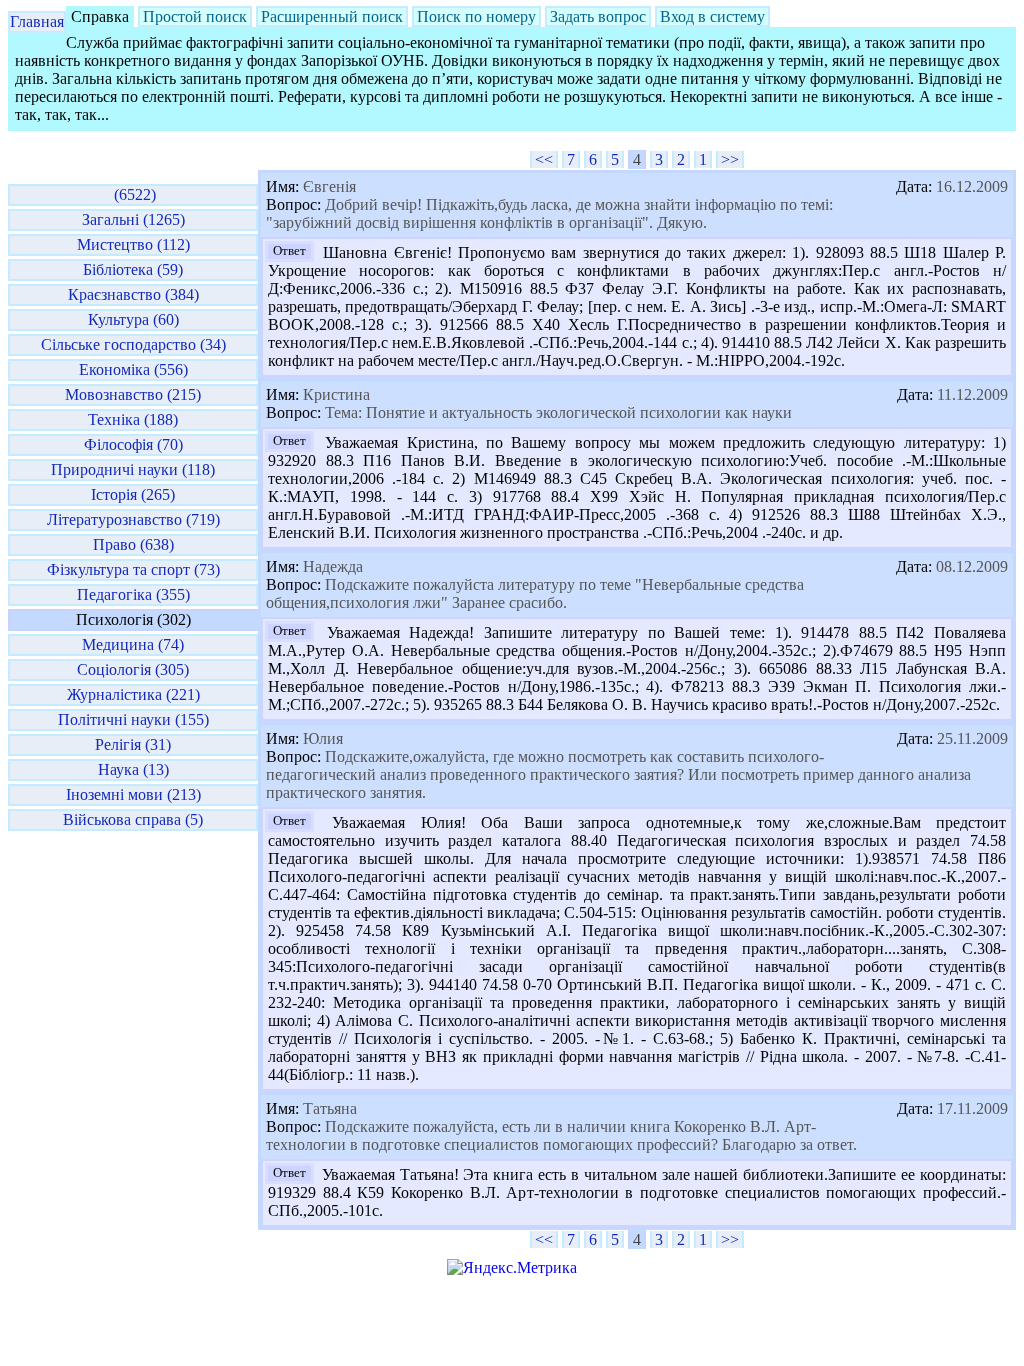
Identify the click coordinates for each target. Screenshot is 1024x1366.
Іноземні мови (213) (133, 794)
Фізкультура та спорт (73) (133, 569)
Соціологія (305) (133, 669)
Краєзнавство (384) (133, 294)
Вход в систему (712, 16)
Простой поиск (195, 16)
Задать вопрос (598, 16)
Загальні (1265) (133, 219)
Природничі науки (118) (133, 469)
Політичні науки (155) (133, 719)
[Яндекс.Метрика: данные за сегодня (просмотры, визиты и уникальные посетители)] (512, 1268)
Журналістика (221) (133, 694)
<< (544, 159)
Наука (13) (133, 769)
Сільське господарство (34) (133, 344)
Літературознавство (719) (133, 519)
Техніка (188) (133, 419)
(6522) (133, 194)
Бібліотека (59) (133, 269)
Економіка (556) (133, 369)
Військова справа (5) (133, 819)
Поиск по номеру (476, 16)
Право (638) (133, 544)
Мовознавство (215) (133, 394)
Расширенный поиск (332, 16)
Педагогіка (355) (133, 594)
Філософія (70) (133, 444)
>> (730, 159)
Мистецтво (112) (133, 244)
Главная (37, 21)
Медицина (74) (133, 644)
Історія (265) (133, 494)
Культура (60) (133, 319)
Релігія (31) (133, 744)
